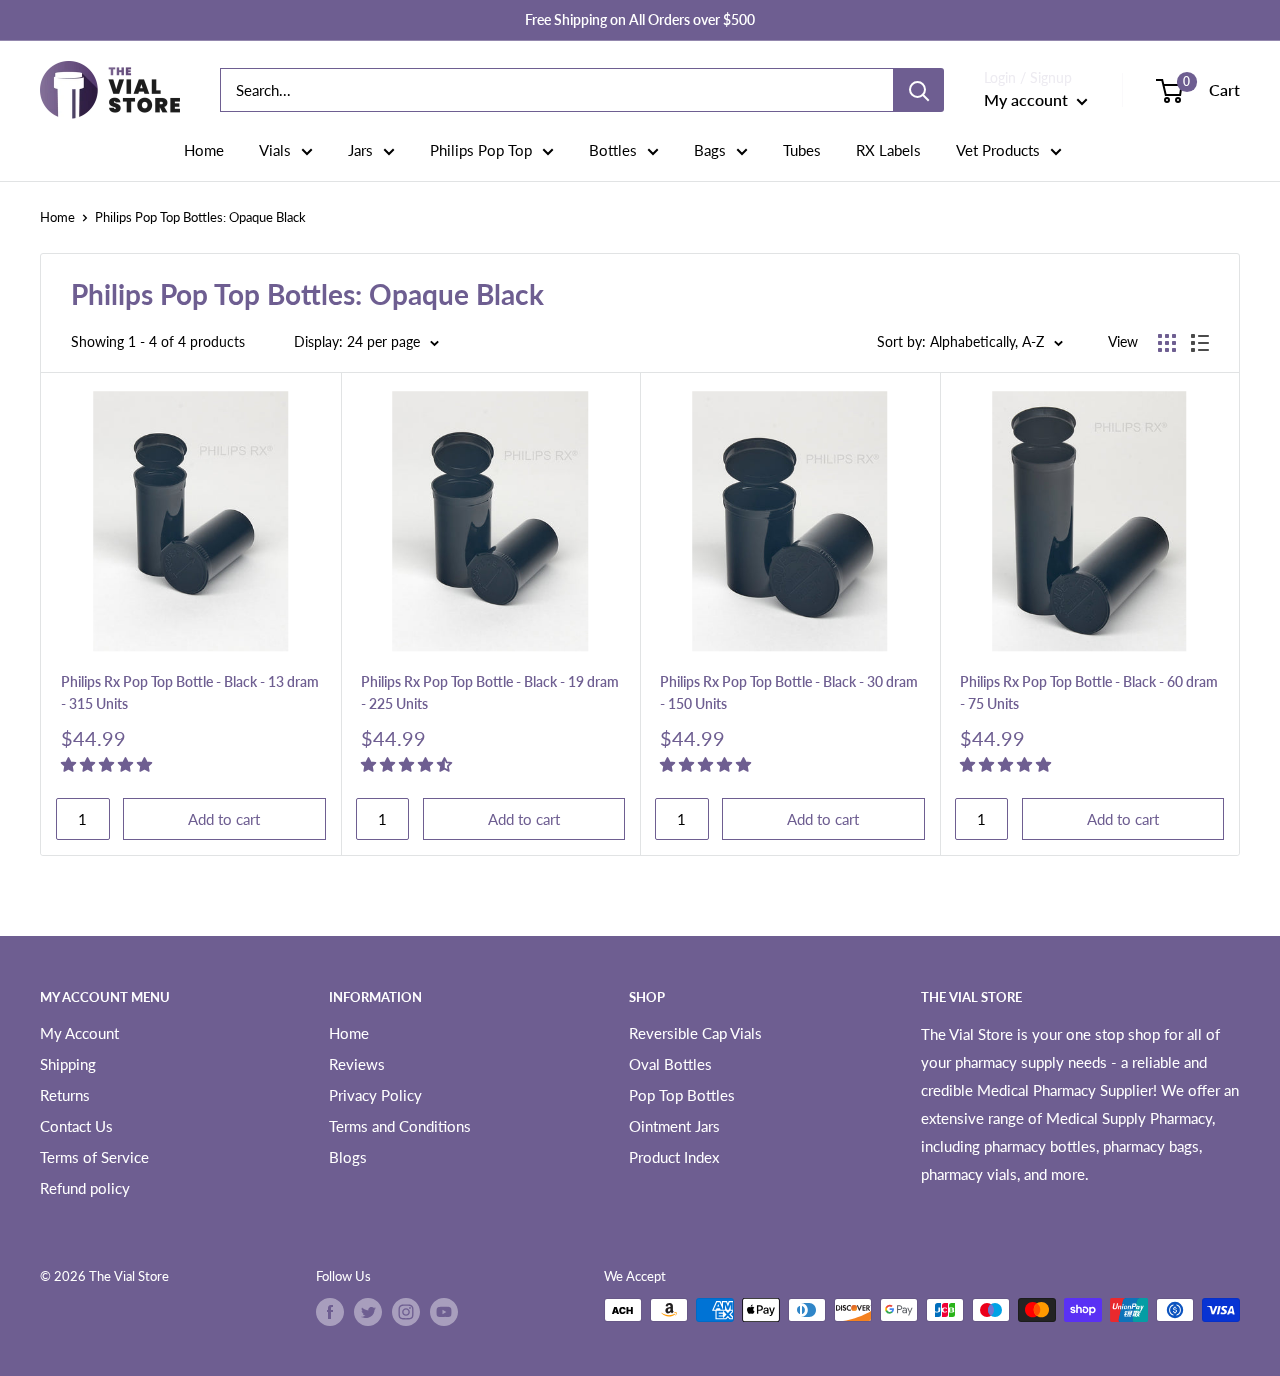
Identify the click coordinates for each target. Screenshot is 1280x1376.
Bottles (613, 150)
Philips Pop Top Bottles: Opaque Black (200, 217)
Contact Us (76, 1126)
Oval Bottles (670, 1064)
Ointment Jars (674, 1126)
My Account (79, 1033)
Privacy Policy (375, 1095)
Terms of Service (94, 1157)
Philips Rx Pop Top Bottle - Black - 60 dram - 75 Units (1089, 692)
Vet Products (998, 150)
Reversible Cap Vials (695, 1033)
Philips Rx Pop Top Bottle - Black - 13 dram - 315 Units (190, 692)
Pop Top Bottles (682, 1095)
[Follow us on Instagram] (406, 1312)
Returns (65, 1095)
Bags (710, 150)
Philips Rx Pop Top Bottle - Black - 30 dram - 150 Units (789, 692)
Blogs (348, 1157)
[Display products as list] (1200, 343)
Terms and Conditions (400, 1126)
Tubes (802, 150)
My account (1028, 99)
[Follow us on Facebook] (330, 1312)
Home (204, 150)
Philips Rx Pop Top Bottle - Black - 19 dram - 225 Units (490, 692)
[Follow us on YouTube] (444, 1312)
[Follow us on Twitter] (368, 1312)
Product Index (674, 1157)
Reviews (357, 1064)
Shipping (68, 1064)
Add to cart (224, 819)
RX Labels (888, 150)
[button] (108, 764)
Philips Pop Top (481, 150)
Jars (360, 150)
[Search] (919, 90)
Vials (275, 150)
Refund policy (85, 1188)
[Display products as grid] (1167, 343)
